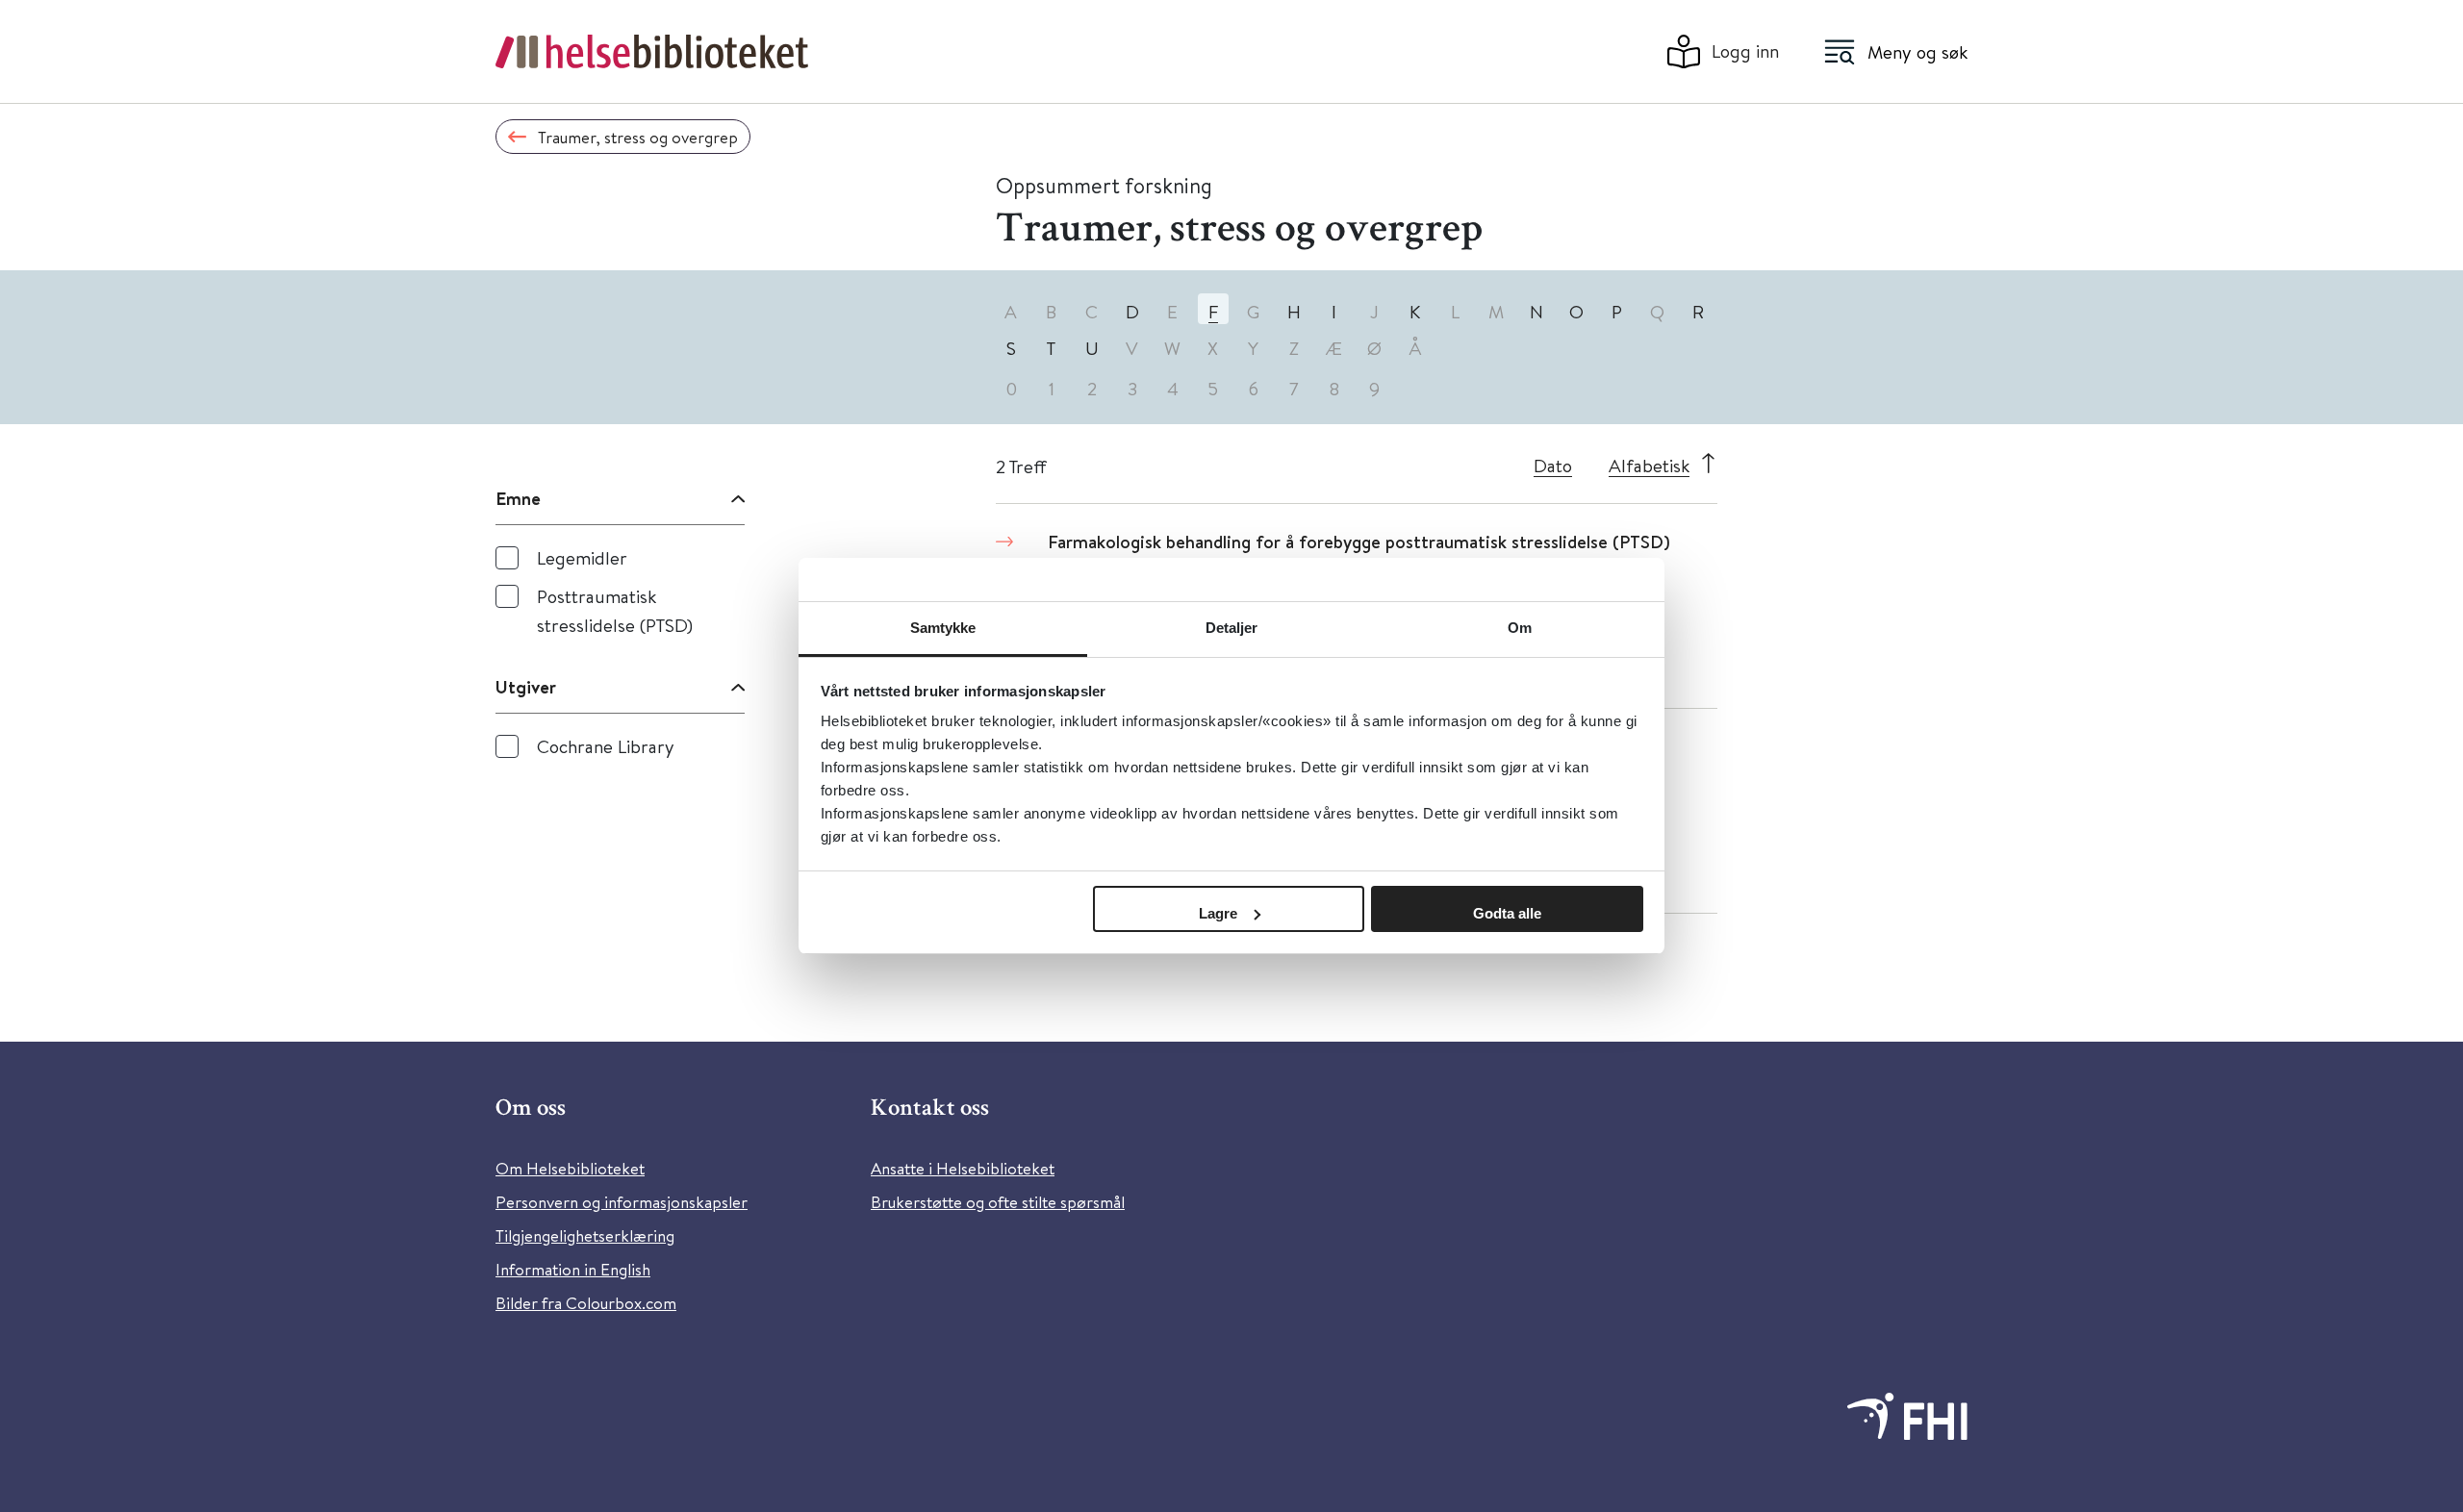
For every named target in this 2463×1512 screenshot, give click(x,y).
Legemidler (582, 557)
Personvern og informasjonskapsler (622, 1202)
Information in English (573, 1269)
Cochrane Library (606, 746)
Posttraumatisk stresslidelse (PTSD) (615, 610)
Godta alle (1507, 913)
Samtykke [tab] (943, 628)
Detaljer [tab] (1232, 628)
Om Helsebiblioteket (570, 1168)
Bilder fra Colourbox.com (586, 1303)
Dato (1553, 465)
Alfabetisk (1649, 465)
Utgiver (526, 687)
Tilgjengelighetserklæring (585, 1235)
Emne (518, 498)
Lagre (1218, 913)
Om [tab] (1520, 628)
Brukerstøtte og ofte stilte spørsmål (998, 1202)
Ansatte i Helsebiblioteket (963, 1168)
